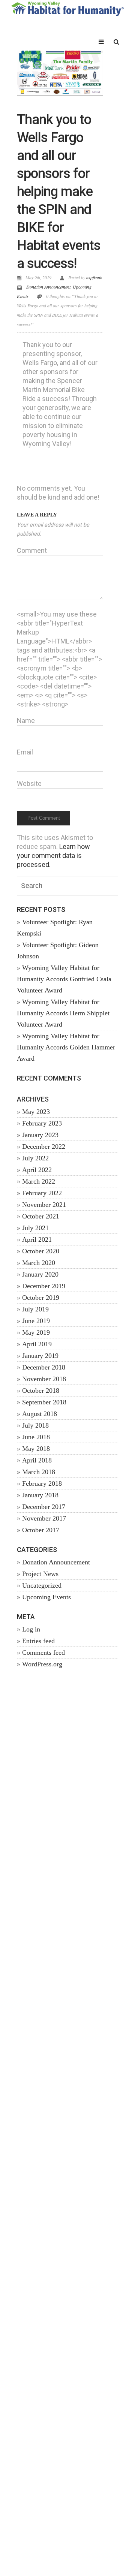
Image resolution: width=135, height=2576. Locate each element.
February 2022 (42, 1193)
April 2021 (37, 1239)
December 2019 (44, 1286)
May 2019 (36, 1332)
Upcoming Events (46, 1597)
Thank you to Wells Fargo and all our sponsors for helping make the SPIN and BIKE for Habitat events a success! (59, 192)
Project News (40, 1574)
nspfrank (94, 277)
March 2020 (39, 1263)
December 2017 (44, 1507)
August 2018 (40, 1414)
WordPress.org (42, 1664)
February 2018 (42, 1483)
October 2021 (41, 1216)
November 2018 (44, 1379)
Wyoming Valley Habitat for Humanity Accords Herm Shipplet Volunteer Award (63, 1013)
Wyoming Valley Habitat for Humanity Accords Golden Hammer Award (66, 1047)
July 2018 (35, 1425)
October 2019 (41, 1298)
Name (26, 721)
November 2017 (44, 1518)
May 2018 (36, 1449)
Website (29, 784)
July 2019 (35, 1309)
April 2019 (37, 1344)
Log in (31, 1629)
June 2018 (36, 1437)
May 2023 (36, 1112)
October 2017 (41, 1530)
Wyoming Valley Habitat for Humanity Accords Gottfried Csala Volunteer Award (64, 979)
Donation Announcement (48, 287)
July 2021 (35, 1228)
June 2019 (36, 1321)
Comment (32, 550)
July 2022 (35, 1158)
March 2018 (39, 1472)
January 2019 (40, 1356)
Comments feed (43, 1652)
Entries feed (38, 1641)
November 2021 (44, 1205)
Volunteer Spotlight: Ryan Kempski (55, 928)
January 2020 (40, 1274)
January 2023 (40, 1135)
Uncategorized (42, 1585)
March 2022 (39, 1181)
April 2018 (37, 1460)
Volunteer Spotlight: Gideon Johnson (58, 950)
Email (25, 752)
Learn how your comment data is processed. (53, 855)
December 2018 (44, 1367)
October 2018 (41, 1391)
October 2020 (41, 1251)
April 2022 (37, 1170)
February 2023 (42, 1123)
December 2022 (44, 1147)
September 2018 (44, 1402)
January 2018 (40, 1495)
